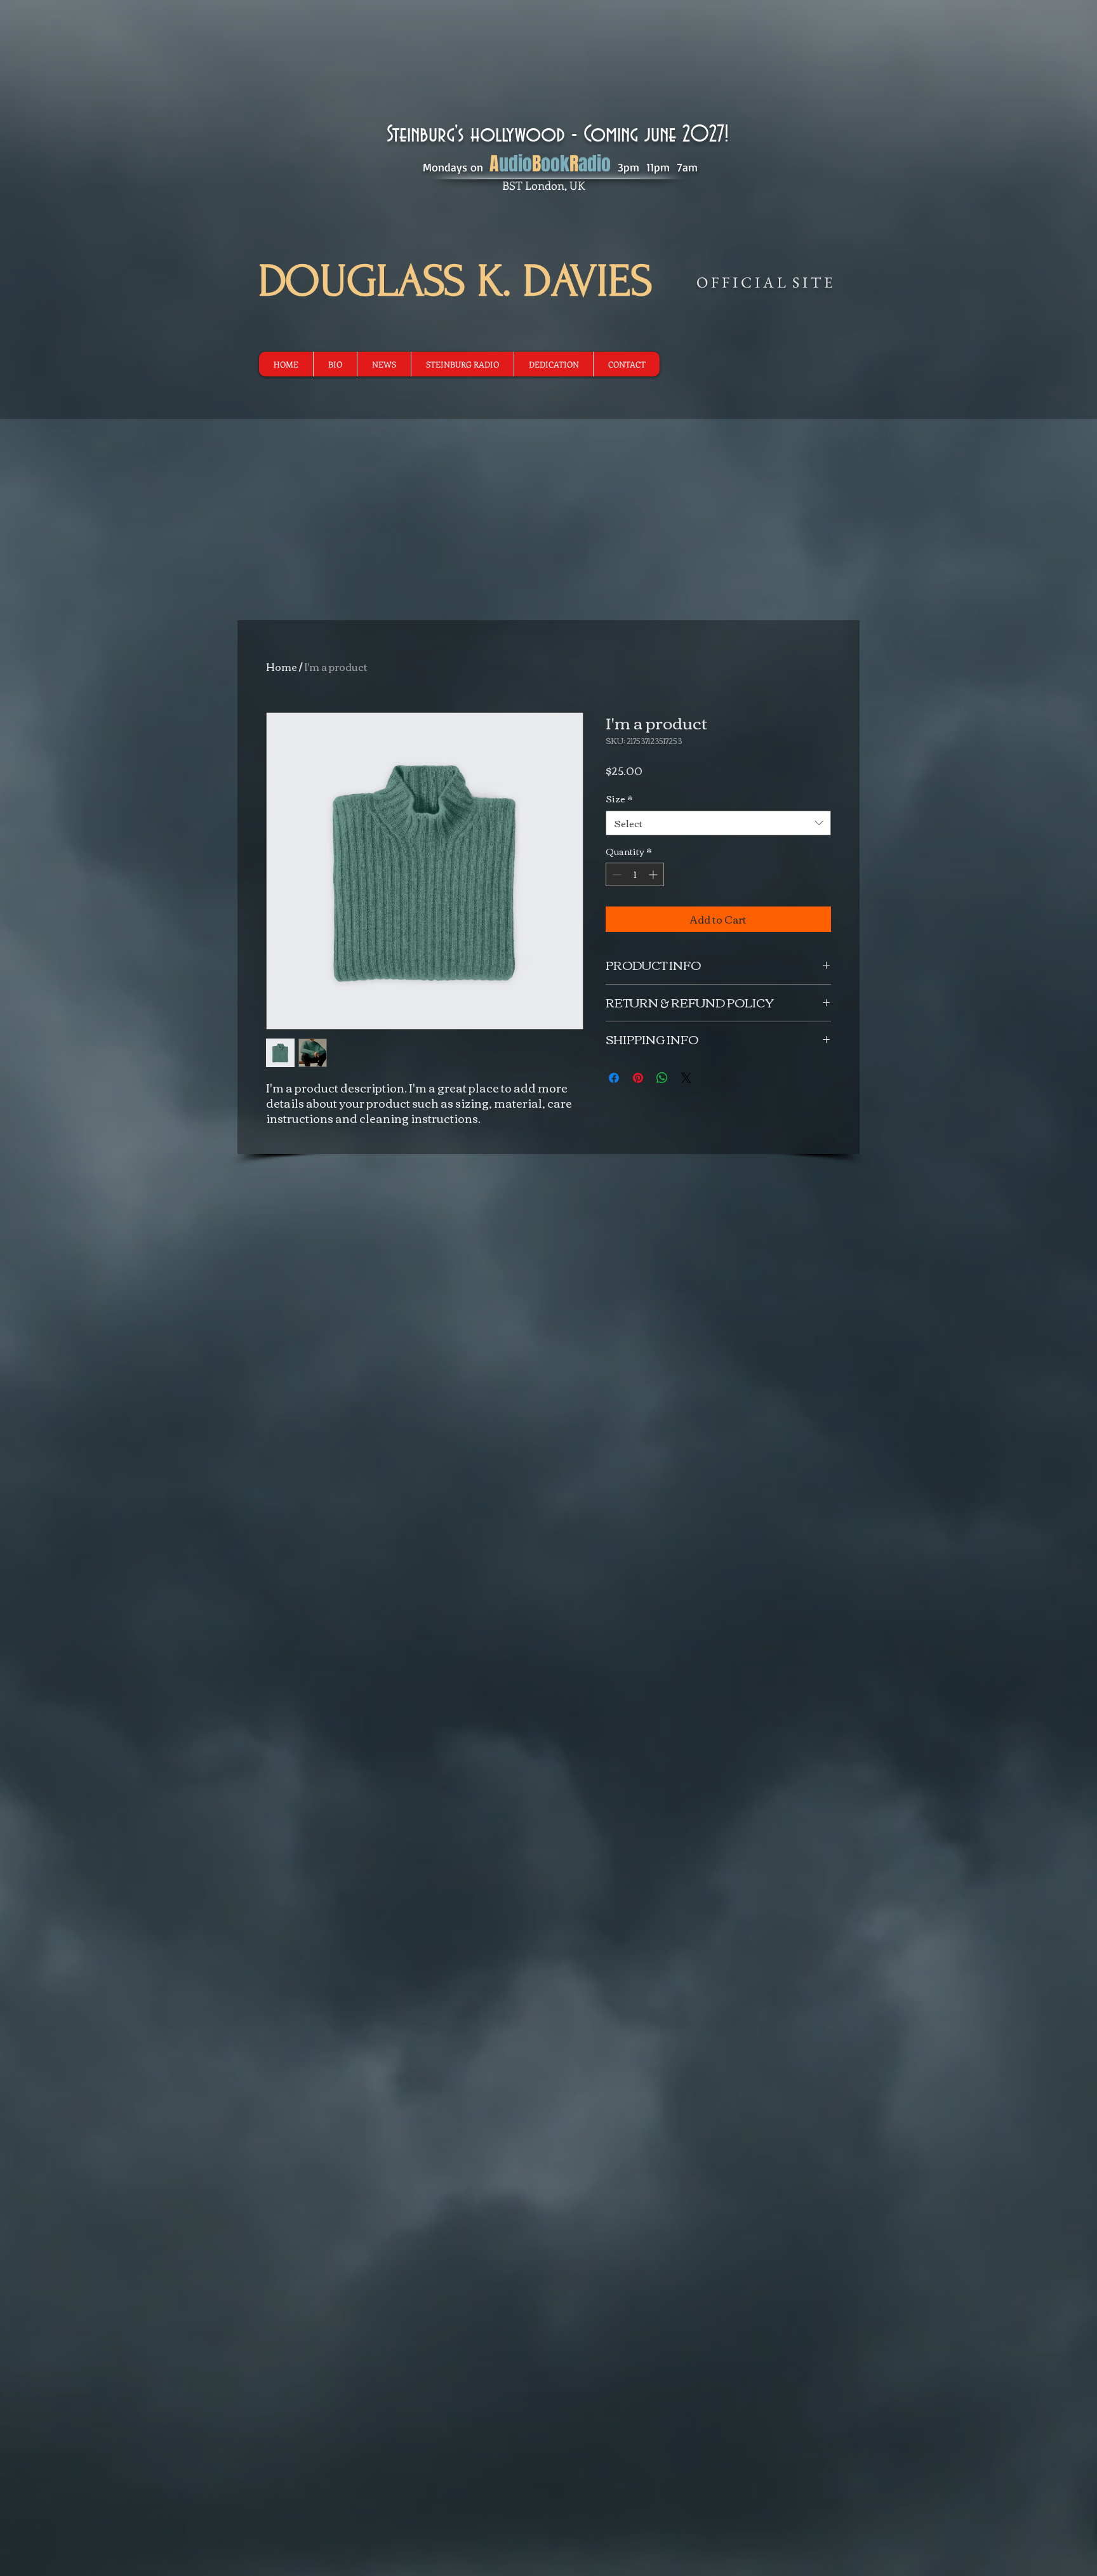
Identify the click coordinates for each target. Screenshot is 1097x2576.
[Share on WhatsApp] (662, 1078)
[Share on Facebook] (614, 1078)
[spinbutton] (635, 874)
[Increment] (654, 874)
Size (619, 799)
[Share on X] (686, 1078)
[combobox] (718, 823)
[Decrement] (615, 874)
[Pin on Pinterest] (638, 1078)
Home (282, 667)
